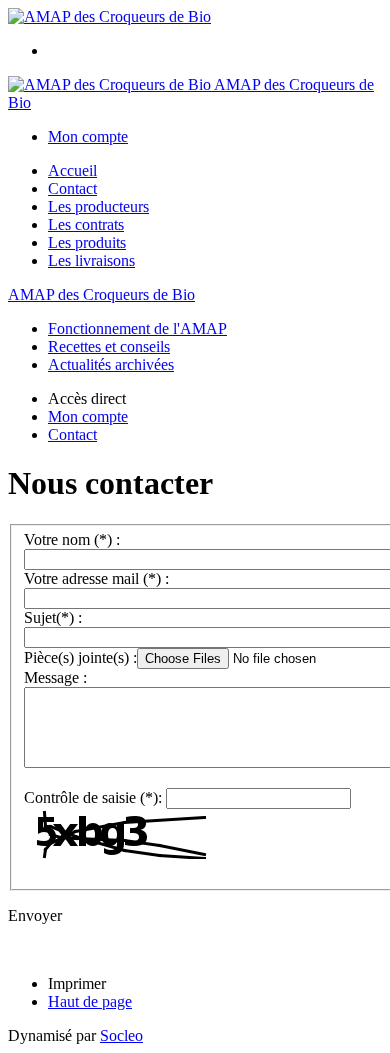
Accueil (72, 170)
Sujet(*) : (53, 617)
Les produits (87, 242)
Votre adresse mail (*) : (96, 578)
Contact (72, 188)
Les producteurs (98, 206)
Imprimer (77, 983)
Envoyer (35, 915)
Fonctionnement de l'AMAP (137, 328)
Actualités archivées (111, 364)
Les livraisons (91, 260)
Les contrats (86, 224)
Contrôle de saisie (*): (93, 797)
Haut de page (90, 1001)
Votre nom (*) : (72, 539)
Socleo (121, 1035)
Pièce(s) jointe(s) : (80, 657)
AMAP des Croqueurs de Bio (101, 294)
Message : (55, 677)
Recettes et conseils (109, 346)
